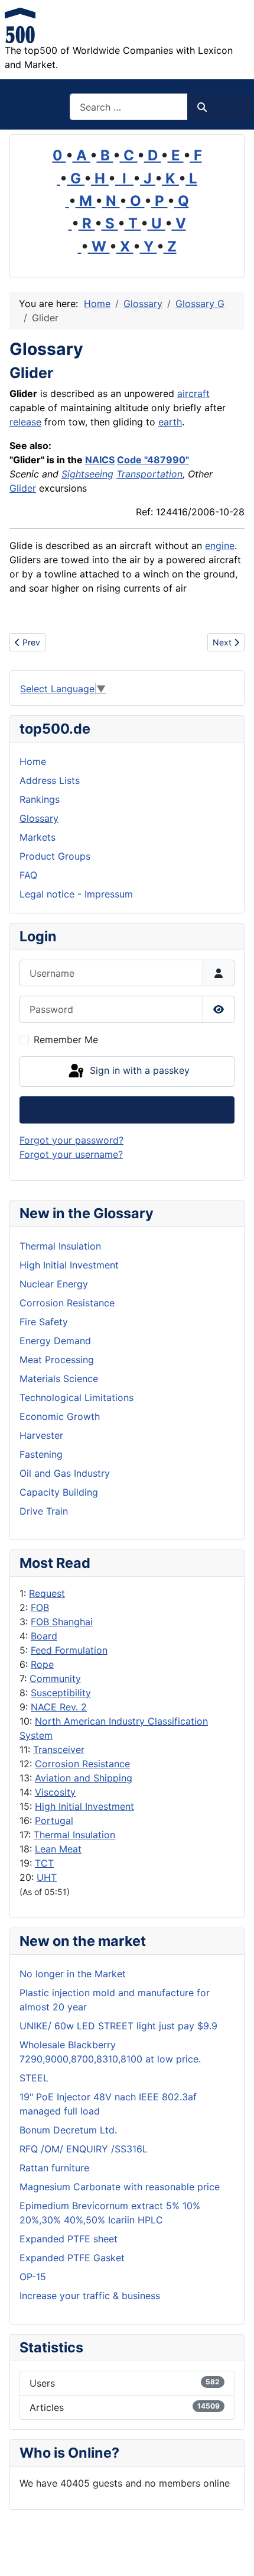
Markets (38, 837)
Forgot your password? (71, 1140)
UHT (47, 1877)
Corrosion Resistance (82, 1764)
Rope (42, 1664)
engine (220, 545)
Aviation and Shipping (84, 1778)
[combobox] (129, 107)
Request (47, 1593)
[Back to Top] (233, 2554)
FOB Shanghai (62, 1622)
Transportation (149, 474)
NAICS (100, 460)
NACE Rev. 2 (59, 1707)
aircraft (193, 393)
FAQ (28, 875)
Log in (127, 1110)
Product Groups (55, 856)
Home (33, 761)
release (25, 422)
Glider (23, 488)
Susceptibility (61, 1693)
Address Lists (50, 780)
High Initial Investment (84, 1806)
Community (55, 1678)
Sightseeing (87, 474)
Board (44, 1636)
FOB (40, 1607)
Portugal (54, 1820)
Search (224, 107)
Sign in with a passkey (138, 1070)
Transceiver (59, 1749)
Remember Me (66, 1040)
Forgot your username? (71, 1154)
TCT (44, 1863)
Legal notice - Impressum (76, 894)
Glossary (39, 818)
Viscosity (55, 1792)
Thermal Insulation (74, 1835)
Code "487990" (153, 460)
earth (170, 422)
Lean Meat (58, 1849)
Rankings (40, 799)
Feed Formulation (69, 1650)
